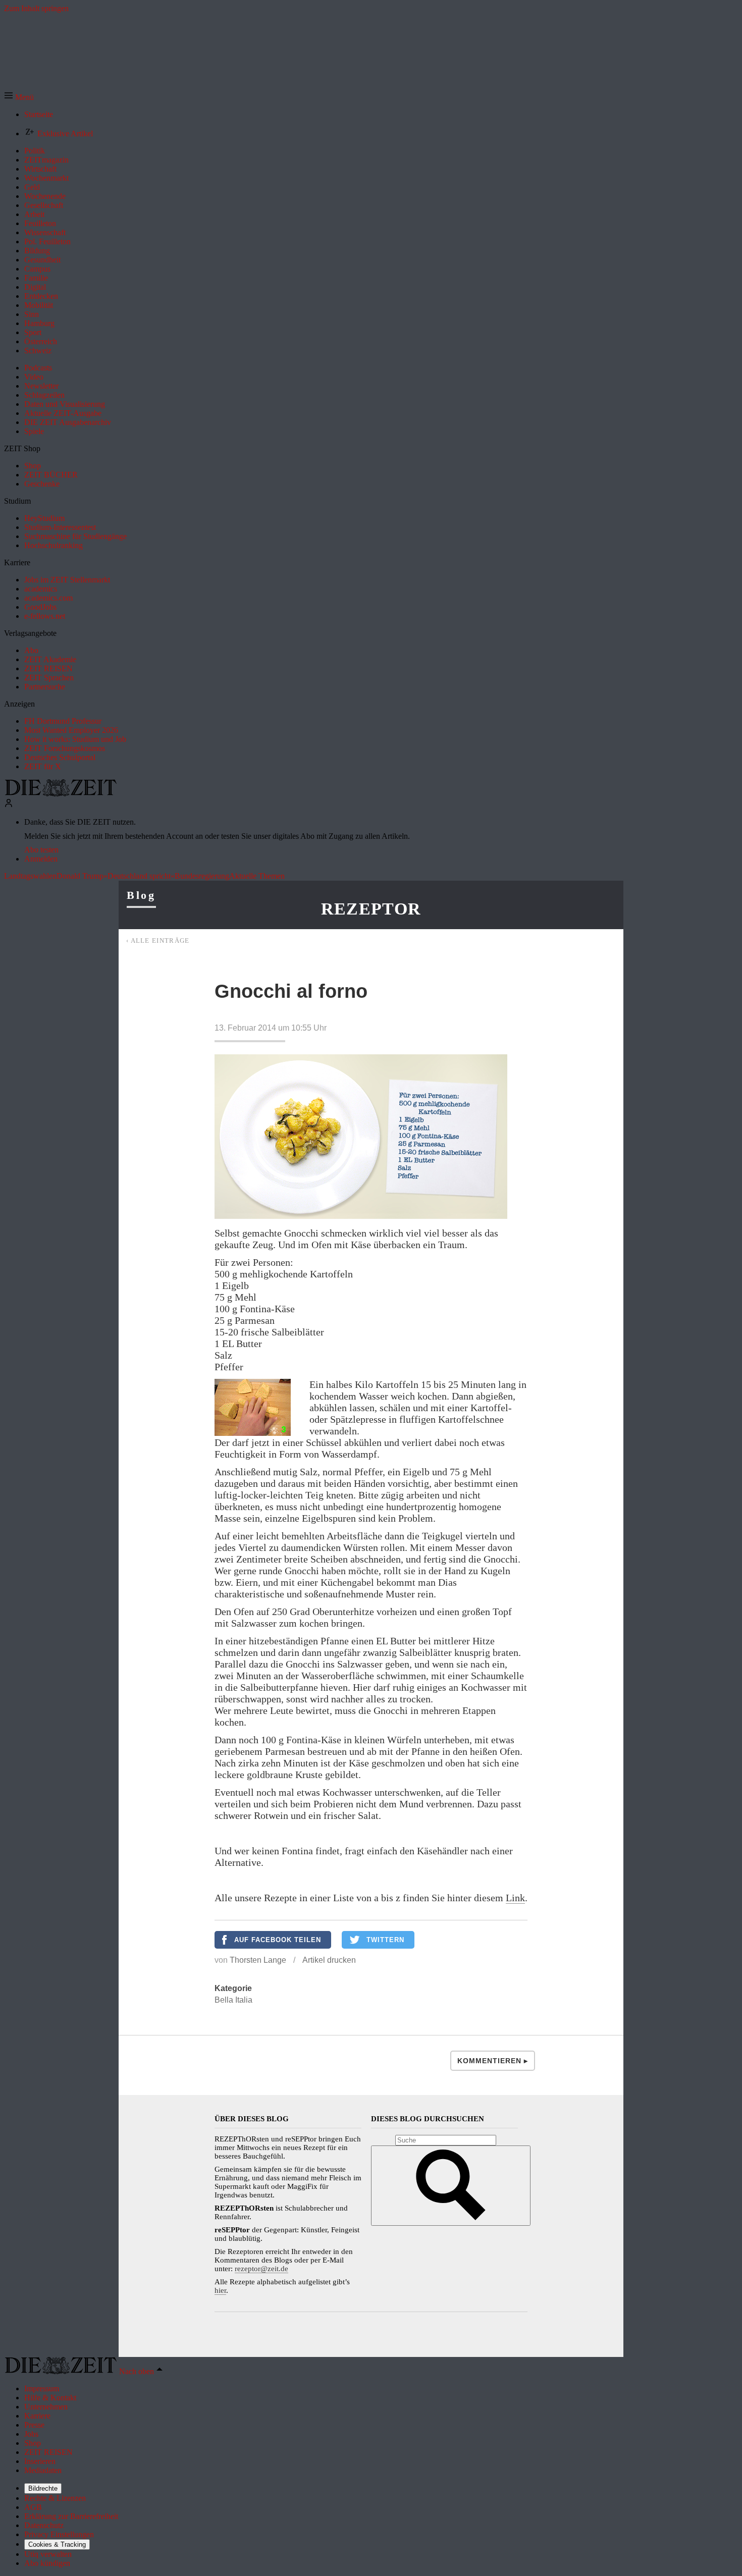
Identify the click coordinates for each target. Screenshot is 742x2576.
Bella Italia (233, 2000)
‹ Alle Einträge (158, 941)
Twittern (385, 1940)
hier (220, 2290)
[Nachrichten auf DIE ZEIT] (61, 794)
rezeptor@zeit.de (261, 2269)
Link (515, 1898)
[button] (19, 97)
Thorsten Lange (258, 1960)
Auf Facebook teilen (278, 1940)
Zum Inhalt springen (36, 8)
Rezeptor (371, 909)
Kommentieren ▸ (493, 2061)
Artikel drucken (329, 1960)
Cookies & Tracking (57, 2544)
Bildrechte (43, 2488)
